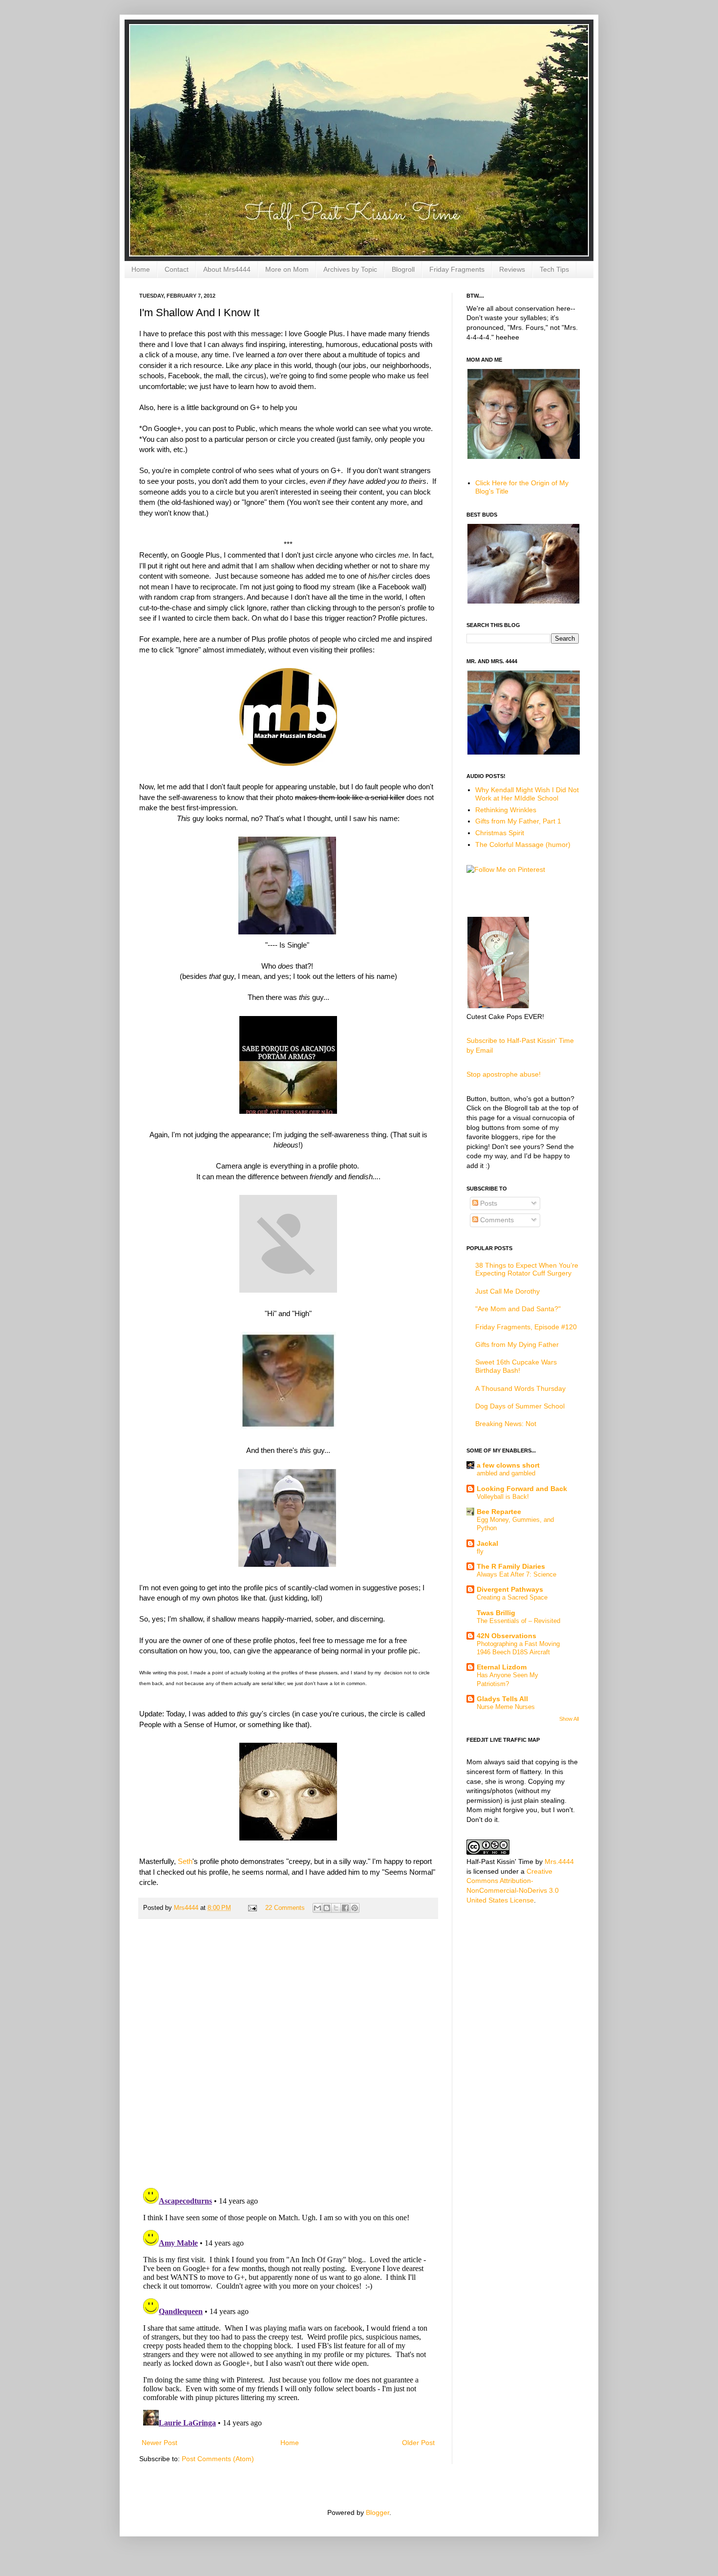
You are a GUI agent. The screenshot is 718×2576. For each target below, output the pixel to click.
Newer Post (159, 2443)
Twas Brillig (496, 1613)
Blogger (378, 2512)
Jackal (487, 1543)
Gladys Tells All (502, 1699)
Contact (177, 269)
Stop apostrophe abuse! (504, 1074)
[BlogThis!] (327, 1908)
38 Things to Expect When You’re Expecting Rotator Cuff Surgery (527, 1269)
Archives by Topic (350, 269)
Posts (488, 1203)
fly (480, 1551)
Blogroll (403, 269)
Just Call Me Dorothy (507, 1291)
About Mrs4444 (227, 269)
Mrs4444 (187, 1908)
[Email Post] (252, 1908)
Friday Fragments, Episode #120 (526, 1327)
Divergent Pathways (510, 1589)
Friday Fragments (457, 269)
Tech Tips (554, 269)
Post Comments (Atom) (218, 2459)
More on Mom (287, 269)
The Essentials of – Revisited (518, 1621)
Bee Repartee (499, 1512)
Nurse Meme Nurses (506, 1707)
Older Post (418, 2443)
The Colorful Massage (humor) (523, 844)
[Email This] (317, 1908)
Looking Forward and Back (522, 1489)
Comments (496, 1220)
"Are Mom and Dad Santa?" (518, 1309)
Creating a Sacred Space (512, 1597)
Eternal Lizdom (502, 1667)
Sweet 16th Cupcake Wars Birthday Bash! (516, 1366)
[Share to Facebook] (345, 1908)
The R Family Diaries (511, 1566)
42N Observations (507, 1636)
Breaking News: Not (506, 1424)
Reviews (512, 269)
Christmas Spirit (500, 833)
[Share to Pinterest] (355, 1908)
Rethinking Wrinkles (506, 810)
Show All (569, 1719)
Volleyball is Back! (503, 1497)
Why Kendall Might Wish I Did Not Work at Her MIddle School (527, 794)
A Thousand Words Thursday (520, 1388)
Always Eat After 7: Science (517, 1574)
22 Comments (285, 1908)
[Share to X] (336, 1908)
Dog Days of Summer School (520, 1406)
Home (141, 269)
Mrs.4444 (559, 1862)
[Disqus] (288, 2053)
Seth (185, 1861)
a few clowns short (508, 1465)
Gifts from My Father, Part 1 (518, 821)
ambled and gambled (506, 1473)
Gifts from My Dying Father (517, 1344)
